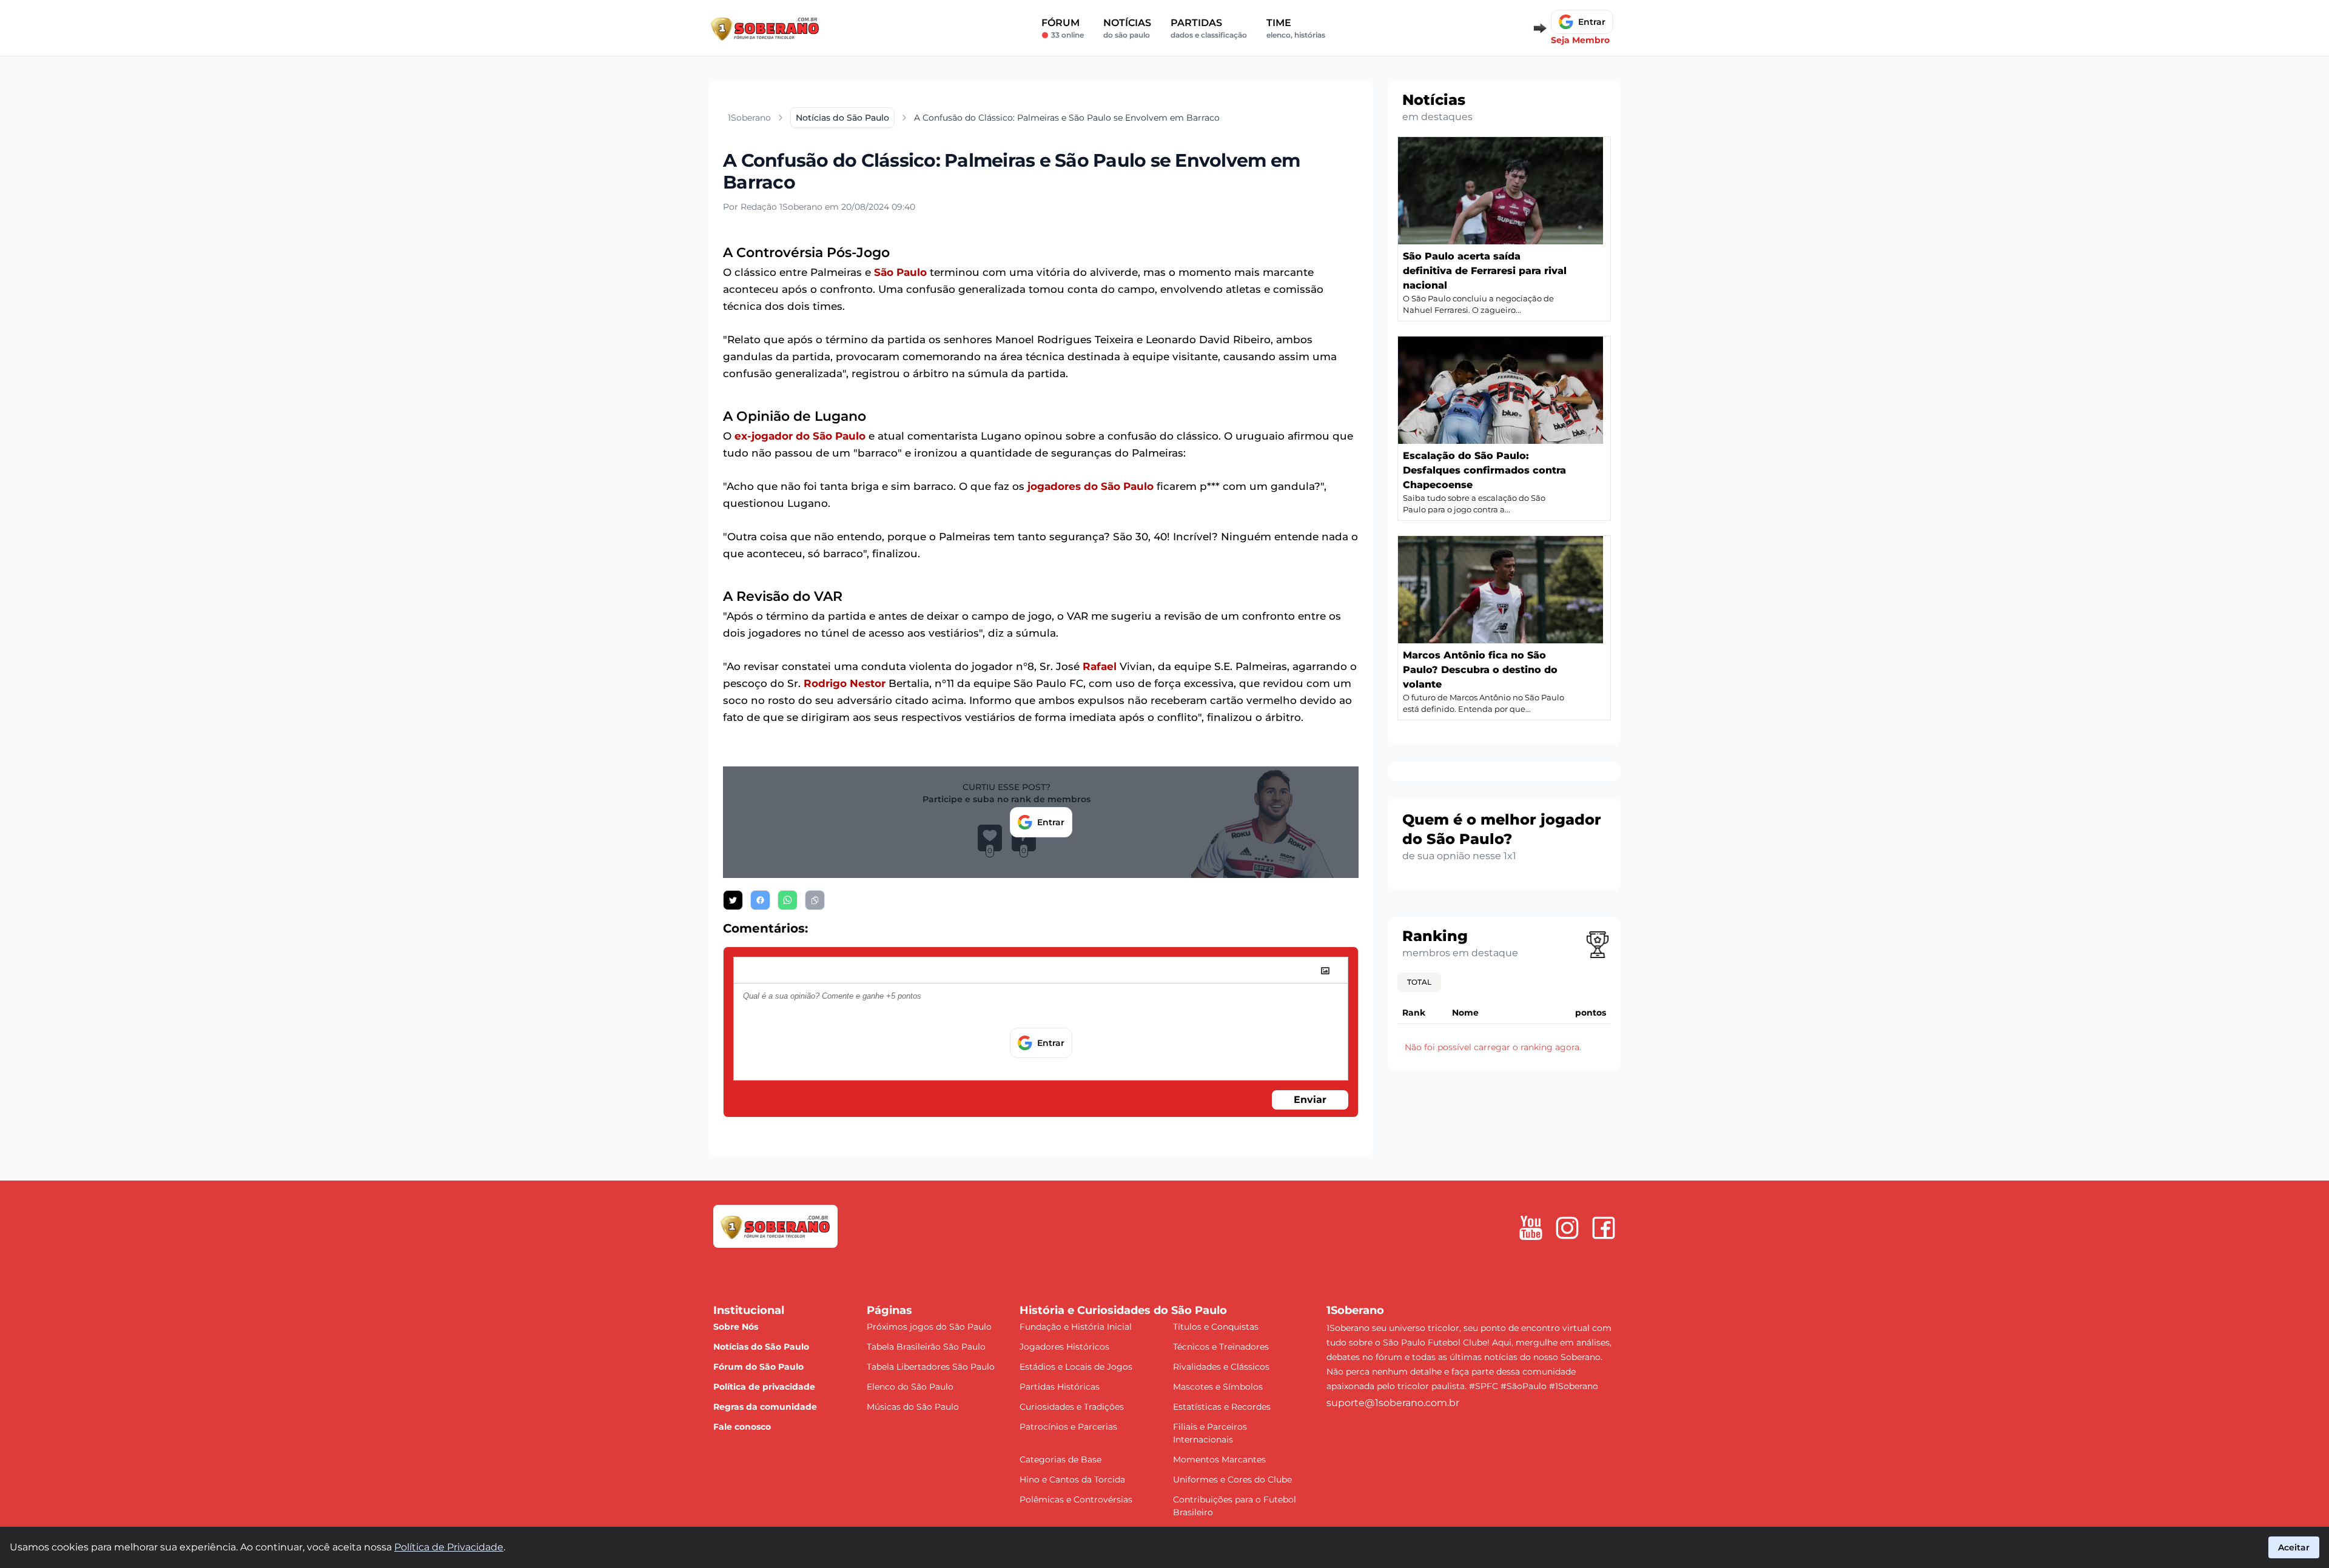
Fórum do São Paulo (758, 1367)
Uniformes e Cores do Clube (1232, 1479)
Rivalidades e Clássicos (1221, 1367)
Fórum (1063, 28)
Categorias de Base (1060, 1459)
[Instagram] (1567, 1228)
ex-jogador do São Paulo (800, 436)
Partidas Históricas (1060, 1387)
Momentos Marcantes (1219, 1459)
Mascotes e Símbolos (1218, 1387)
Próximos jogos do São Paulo (929, 1327)
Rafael (1100, 666)
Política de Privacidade (449, 1547)
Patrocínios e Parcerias (1068, 1427)
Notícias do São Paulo (761, 1347)
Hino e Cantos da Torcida (1072, 1479)
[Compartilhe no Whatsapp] (788, 900)
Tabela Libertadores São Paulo (931, 1367)
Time (1296, 28)
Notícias (1127, 28)
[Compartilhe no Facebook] (760, 900)
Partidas (1209, 28)
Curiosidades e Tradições (1072, 1407)
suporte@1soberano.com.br (1393, 1403)
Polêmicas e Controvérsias (1076, 1499)
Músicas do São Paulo (913, 1407)
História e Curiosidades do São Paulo (1123, 1310)
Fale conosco (742, 1427)
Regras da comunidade (765, 1407)
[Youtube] (1531, 1228)
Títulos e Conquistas (1216, 1327)
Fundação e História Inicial (1076, 1327)
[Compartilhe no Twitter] (733, 900)
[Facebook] (1604, 1228)
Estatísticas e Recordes (1222, 1407)
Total (1419, 982)
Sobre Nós (736, 1327)
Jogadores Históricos (1064, 1347)
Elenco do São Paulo (910, 1387)
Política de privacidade (764, 1387)
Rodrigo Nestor (845, 683)
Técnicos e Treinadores (1221, 1347)
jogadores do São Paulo (1091, 486)
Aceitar (2294, 1547)
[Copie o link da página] (815, 900)
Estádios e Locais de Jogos (1076, 1367)
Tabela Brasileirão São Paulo (926, 1347)
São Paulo (900, 272)
